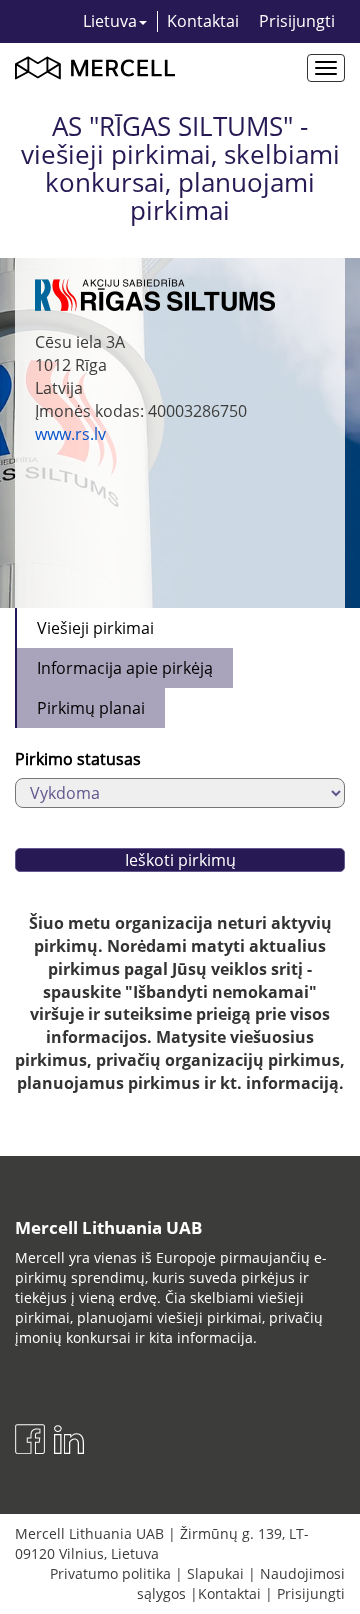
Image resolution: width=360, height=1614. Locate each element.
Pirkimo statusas (78, 759)
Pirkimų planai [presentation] (91, 708)
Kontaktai (203, 21)
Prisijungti (297, 21)
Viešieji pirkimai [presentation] (95, 628)
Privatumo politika (110, 1573)
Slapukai (215, 1573)
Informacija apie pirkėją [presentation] (125, 668)
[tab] (94, 628)
